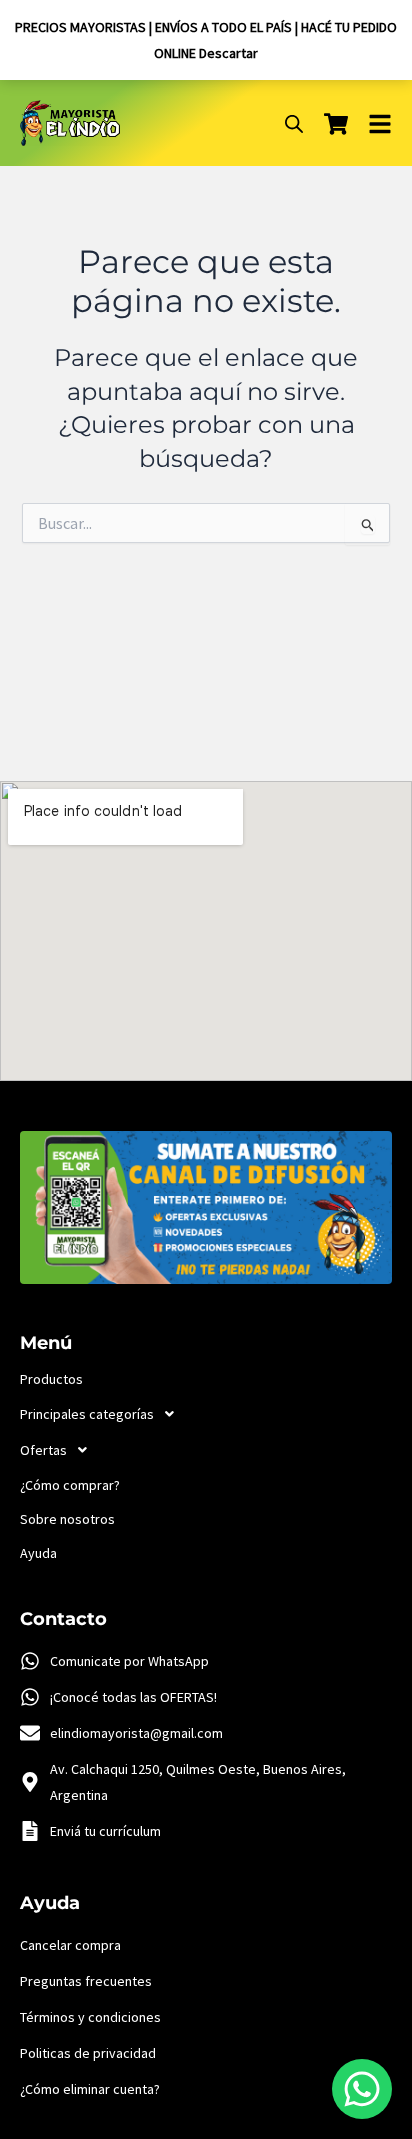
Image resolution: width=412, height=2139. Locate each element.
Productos (51, 1379)
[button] (206, 1414)
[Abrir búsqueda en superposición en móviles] (294, 123)
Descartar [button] (228, 53)
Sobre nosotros (67, 1519)
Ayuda (38, 1553)
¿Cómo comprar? (70, 1485)
